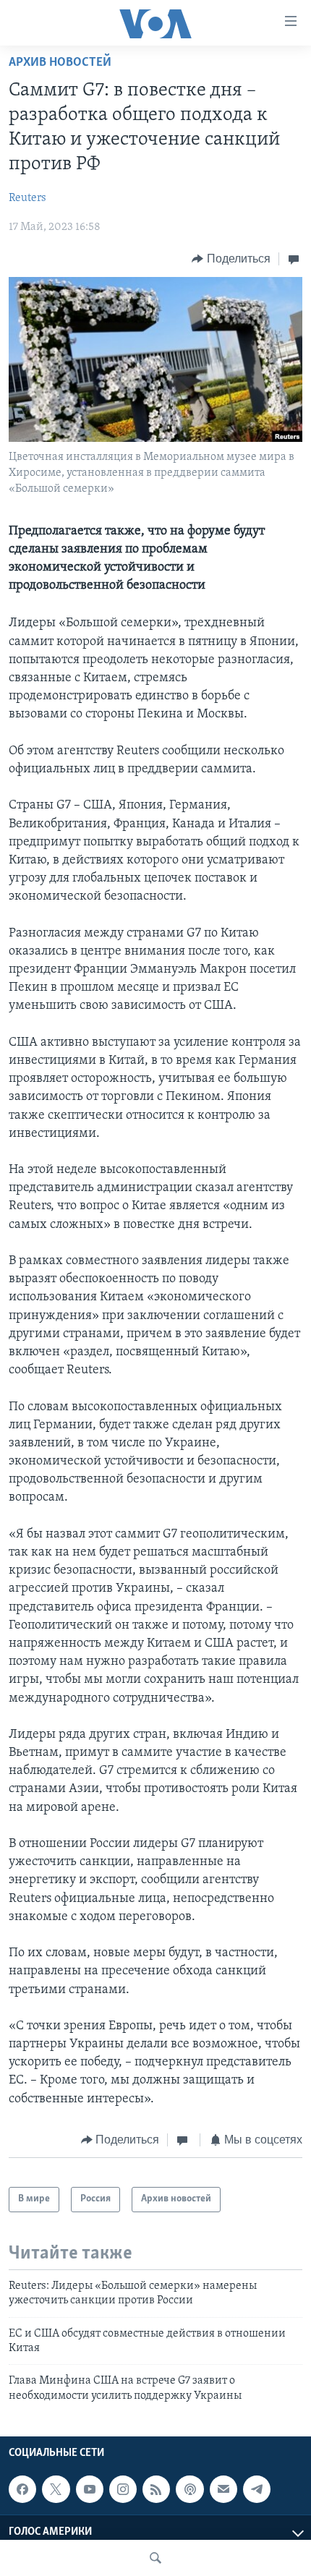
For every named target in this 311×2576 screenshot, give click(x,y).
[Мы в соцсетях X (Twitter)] (56, 2489)
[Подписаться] (223, 2489)
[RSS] (156, 2489)
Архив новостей (60, 63)
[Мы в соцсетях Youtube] (90, 2489)
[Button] (231, 259)
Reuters (27, 198)
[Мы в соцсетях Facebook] (22, 2489)
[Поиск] (155, 2558)
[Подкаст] (189, 2489)
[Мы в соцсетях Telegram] (257, 2489)
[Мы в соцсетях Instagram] (123, 2489)
